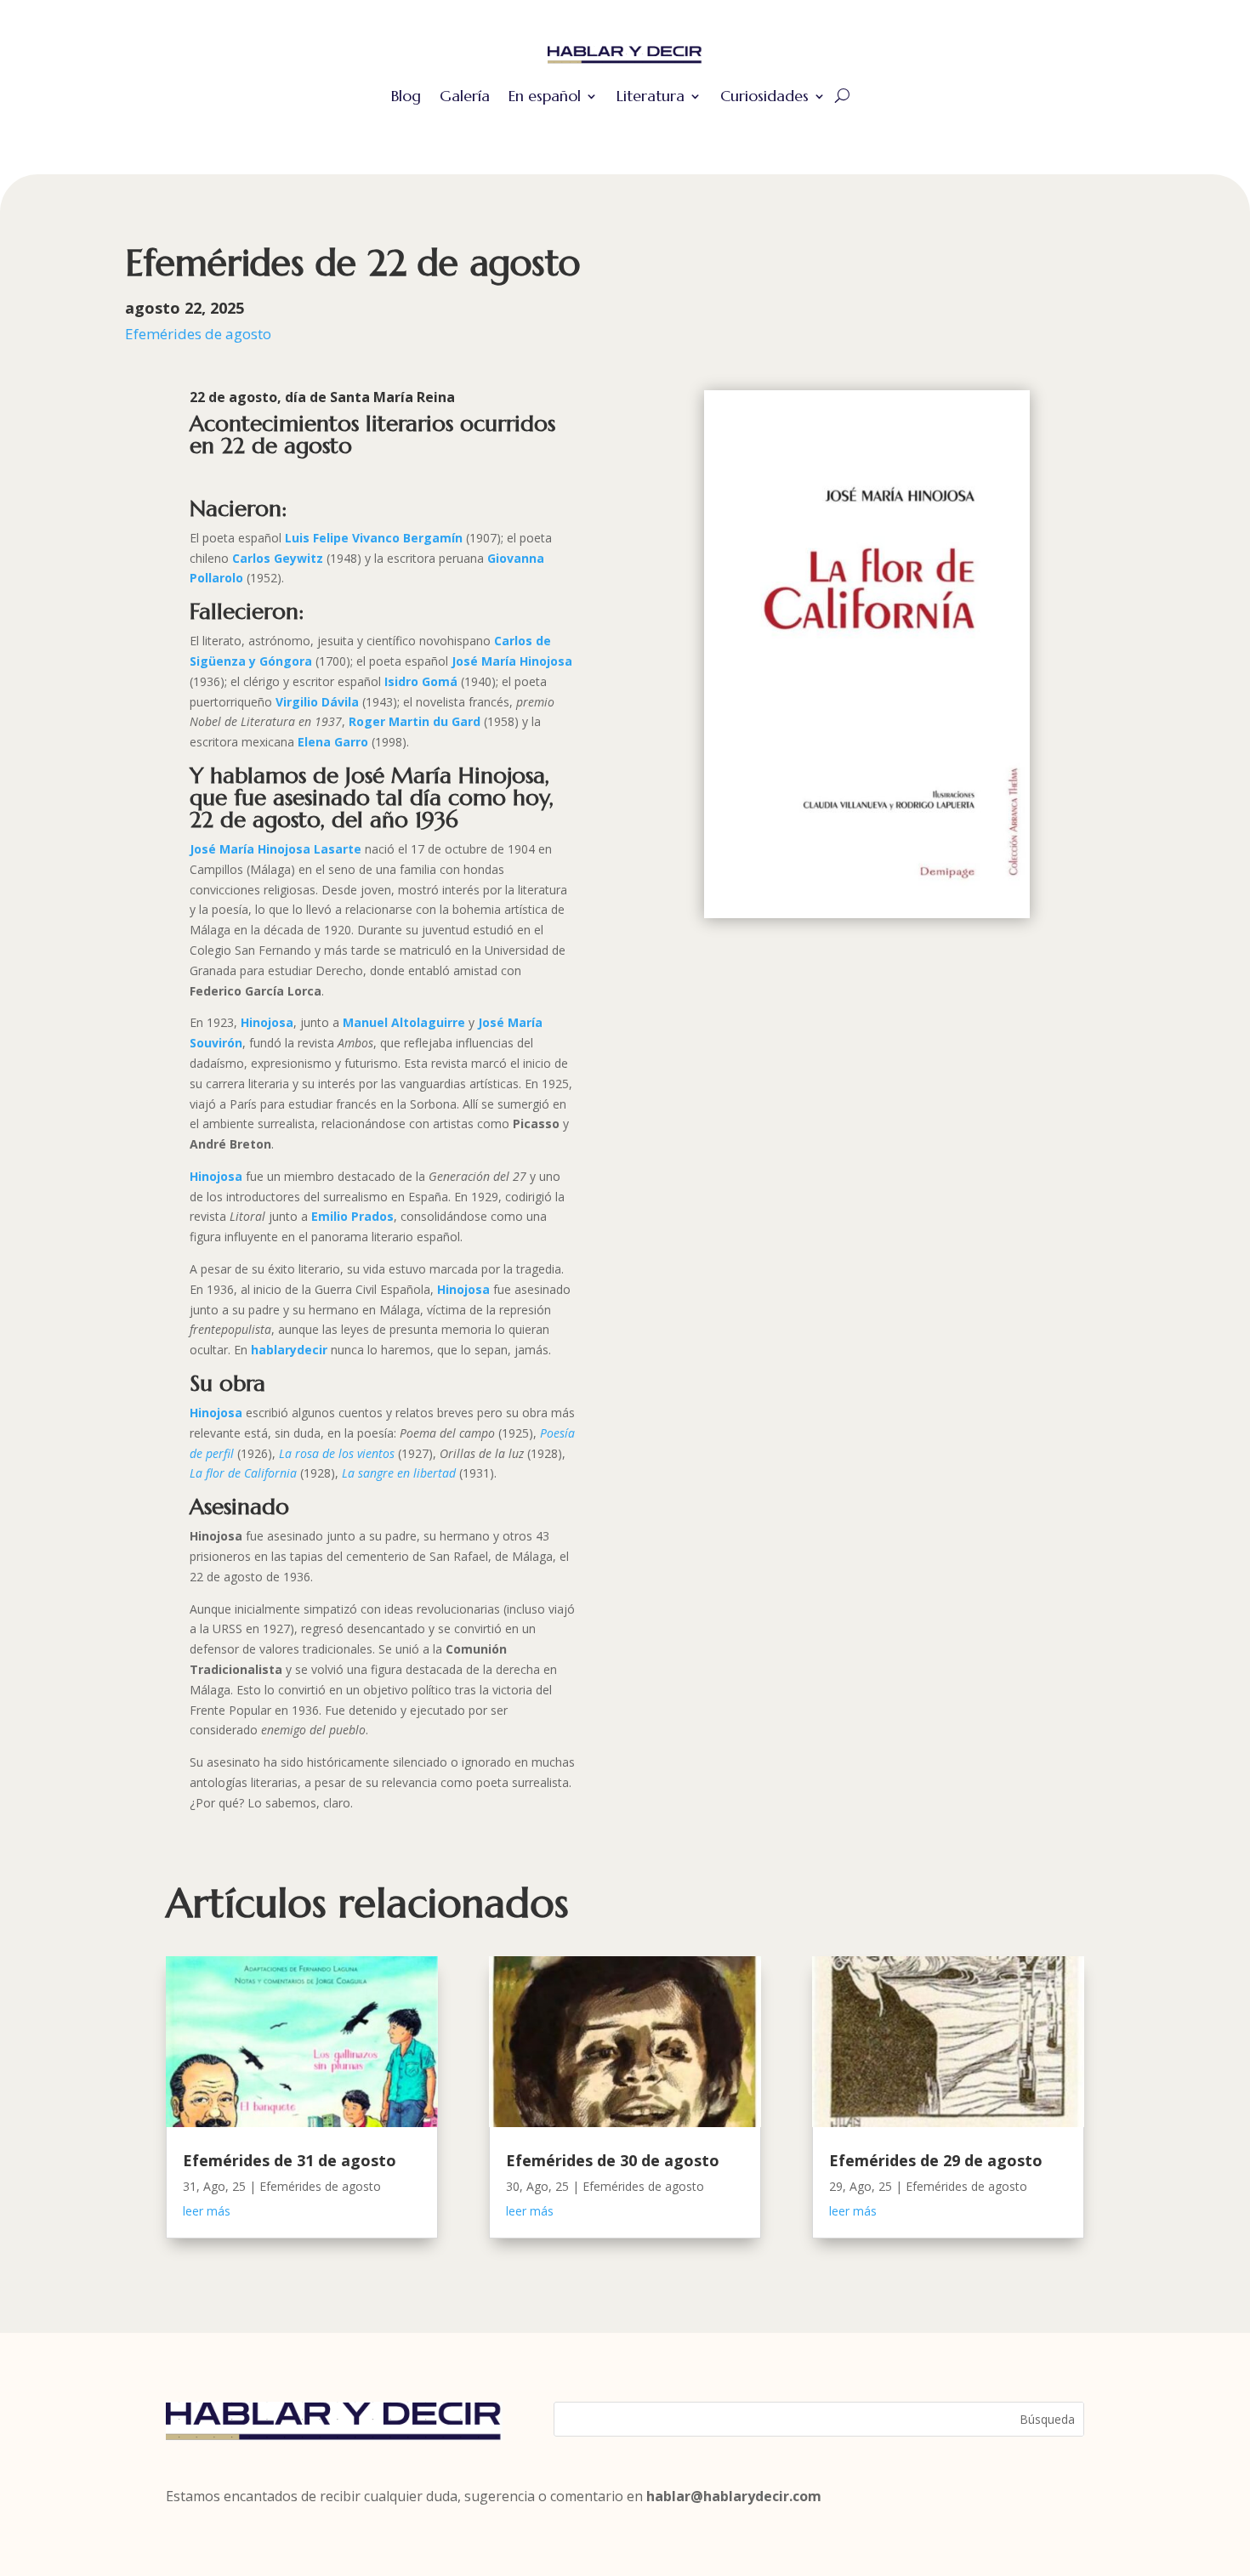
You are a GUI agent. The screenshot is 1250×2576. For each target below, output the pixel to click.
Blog (406, 96)
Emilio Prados (352, 1216)
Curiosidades (764, 96)
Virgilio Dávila (317, 702)
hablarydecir (289, 1350)
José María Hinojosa (512, 661)
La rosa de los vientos (337, 1453)
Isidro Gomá (421, 681)
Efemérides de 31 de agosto (290, 2160)
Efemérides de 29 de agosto (936, 2160)
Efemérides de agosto (198, 334)
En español (545, 96)
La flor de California (243, 1473)
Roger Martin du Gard (415, 721)
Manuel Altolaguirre (404, 1022)
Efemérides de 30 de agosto (613, 2160)
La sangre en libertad (399, 1473)
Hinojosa (267, 1022)
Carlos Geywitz (278, 558)
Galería (465, 96)
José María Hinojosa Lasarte (276, 849)
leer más (207, 2211)
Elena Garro (333, 742)
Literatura (651, 96)
